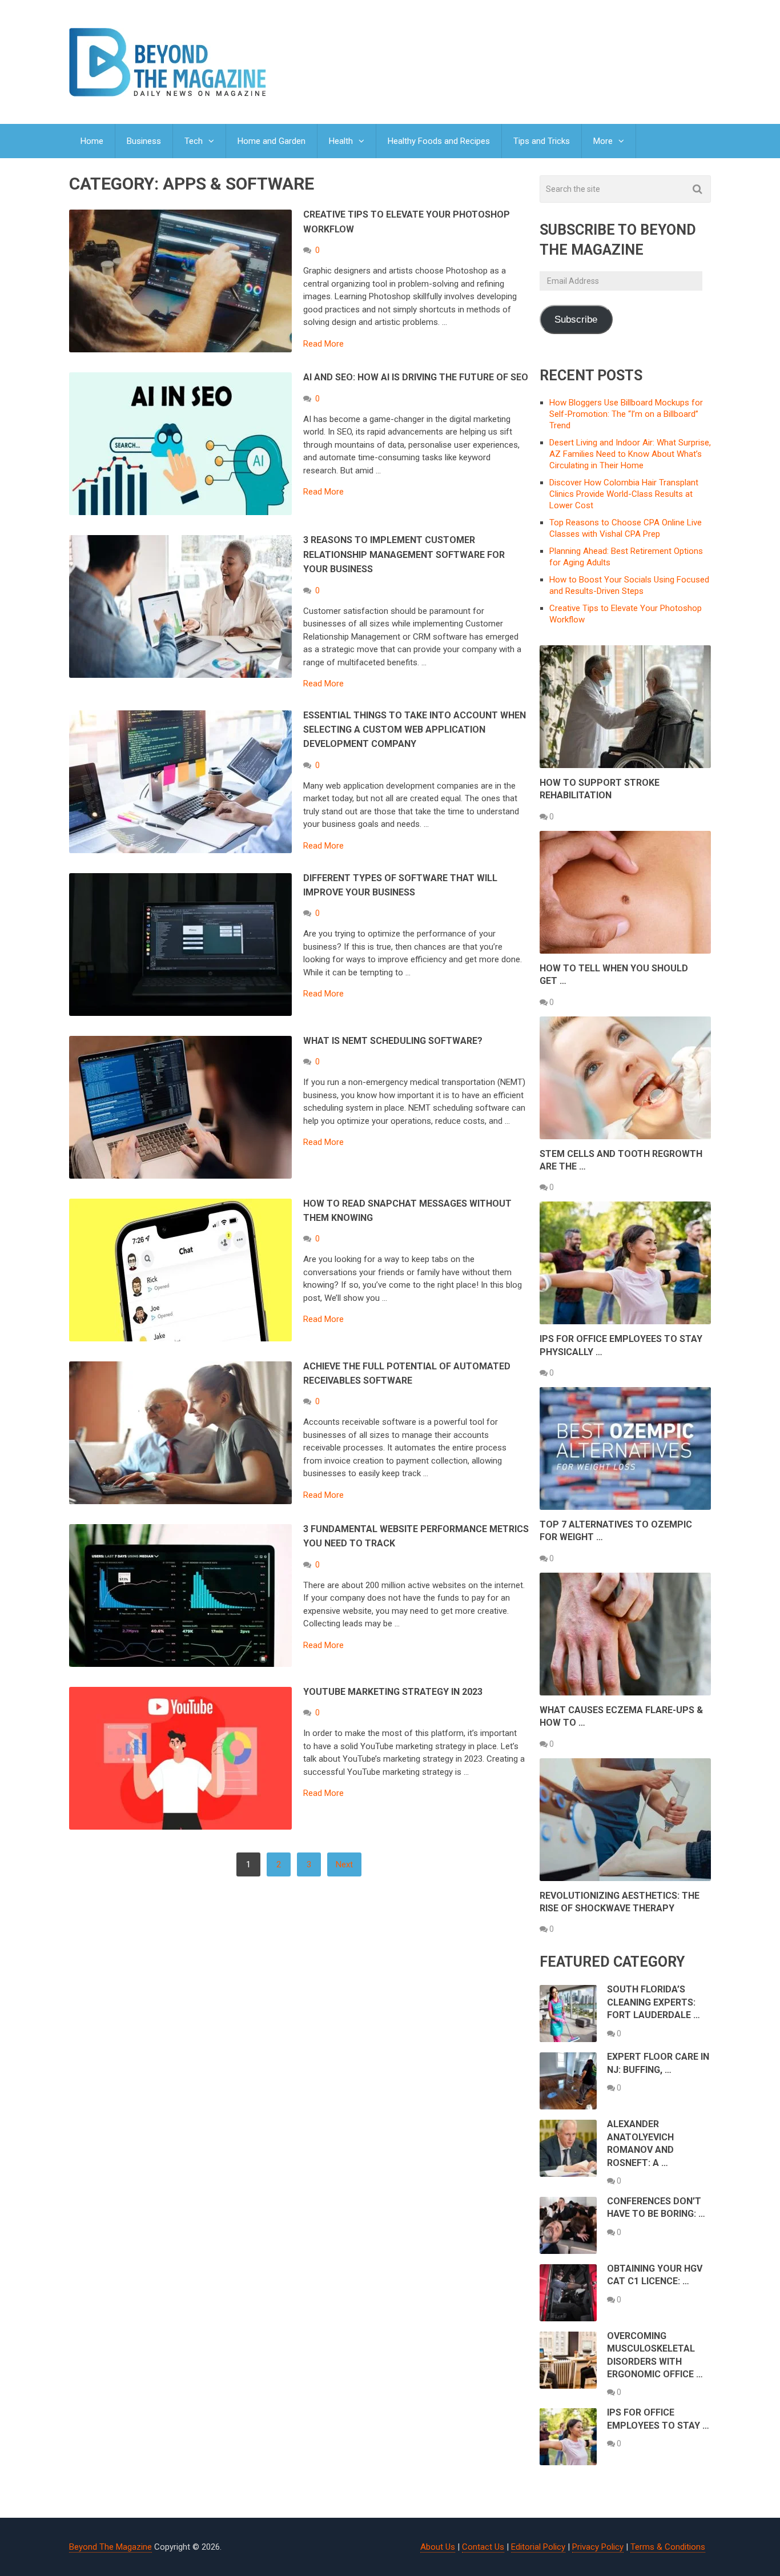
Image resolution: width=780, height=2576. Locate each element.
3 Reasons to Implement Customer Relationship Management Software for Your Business (404, 554)
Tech (194, 141)
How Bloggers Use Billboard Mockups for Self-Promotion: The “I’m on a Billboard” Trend (626, 414)
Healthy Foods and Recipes (439, 141)
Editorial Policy (538, 2547)
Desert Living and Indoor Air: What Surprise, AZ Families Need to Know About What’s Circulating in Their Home (630, 454)
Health (341, 141)
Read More (323, 344)
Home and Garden (272, 141)
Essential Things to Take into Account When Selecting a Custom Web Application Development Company (415, 730)
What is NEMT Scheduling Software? (393, 1041)
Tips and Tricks (542, 141)
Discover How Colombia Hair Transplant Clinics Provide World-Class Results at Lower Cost (624, 494)
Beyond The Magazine (110, 2547)
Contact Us (483, 2547)
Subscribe (576, 320)
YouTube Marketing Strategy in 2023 (393, 1692)
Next (344, 1864)
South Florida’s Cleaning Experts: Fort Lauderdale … (654, 2002)
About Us (438, 2547)
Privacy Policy (598, 2547)
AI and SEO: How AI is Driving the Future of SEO (416, 377)
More (603, 141)
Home (92, 141)
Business (144, 141)
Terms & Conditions (668, 2547)
